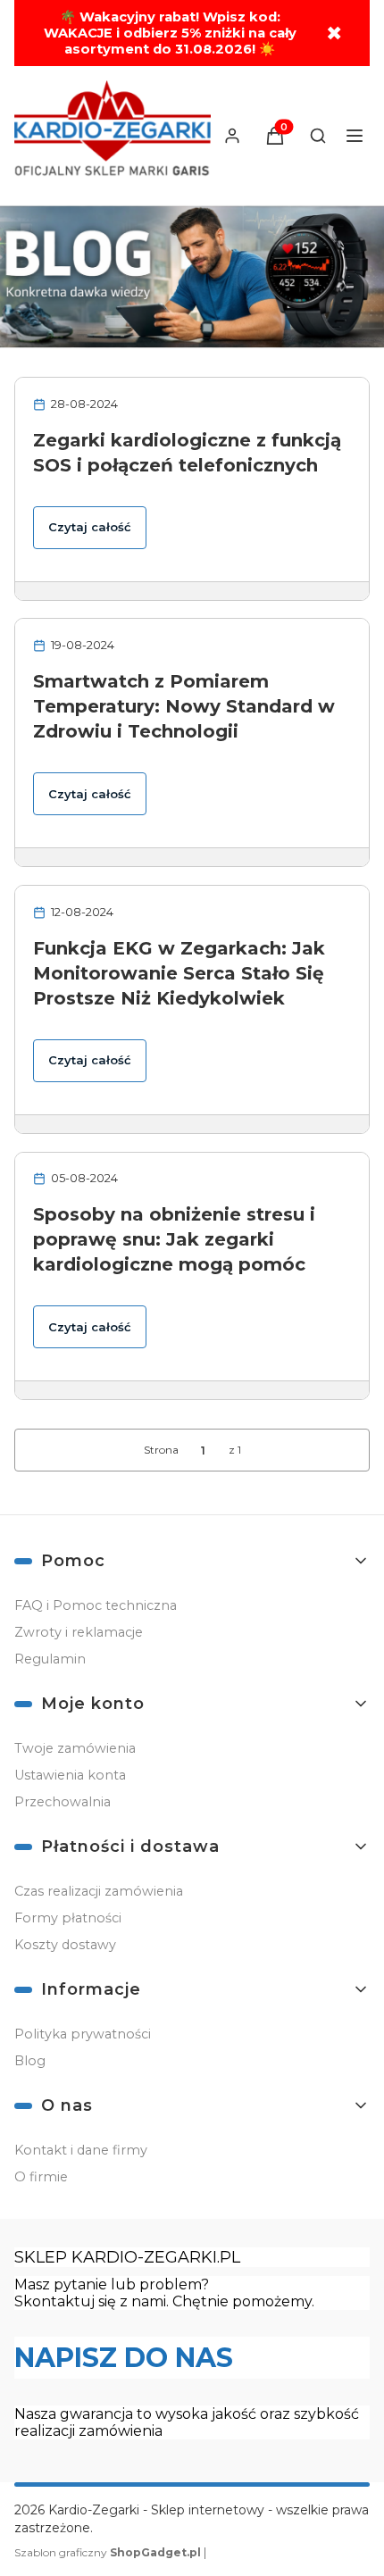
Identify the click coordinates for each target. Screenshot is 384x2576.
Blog (30, 2061)
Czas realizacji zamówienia (99, 1891)
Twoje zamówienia (75, 1748)
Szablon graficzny (108, 2552)
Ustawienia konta (70, 1775)
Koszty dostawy (65, 1945)
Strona (161, 1450)
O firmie (41, 2177)
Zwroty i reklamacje (79, 1632)
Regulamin (50, 1659)
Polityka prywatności (83, 2034)
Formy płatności (68, 1918)
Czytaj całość (90, 527)
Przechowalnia (63, 1802)
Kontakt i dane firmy (81, 2150)
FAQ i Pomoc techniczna (96, 1605)
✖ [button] (334, 33)
